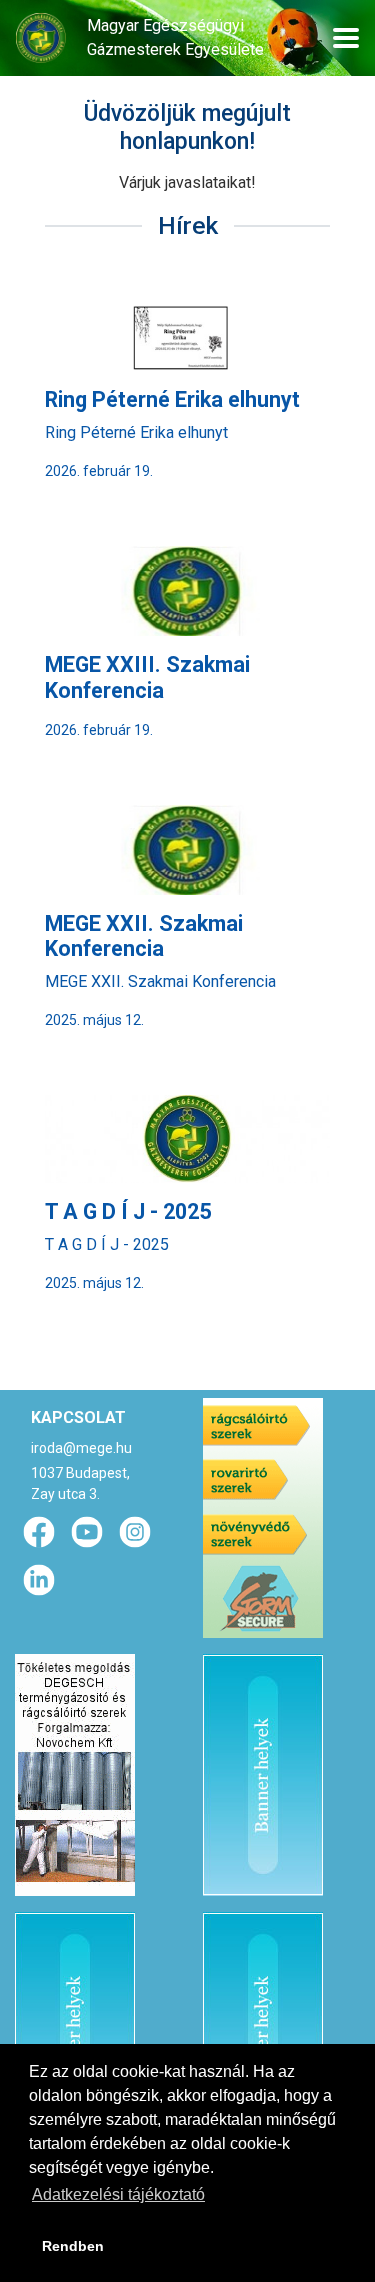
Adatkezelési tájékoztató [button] (118, 2194)
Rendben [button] (73, 2246)
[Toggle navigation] (346, 38)
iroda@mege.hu (81, 1448)
